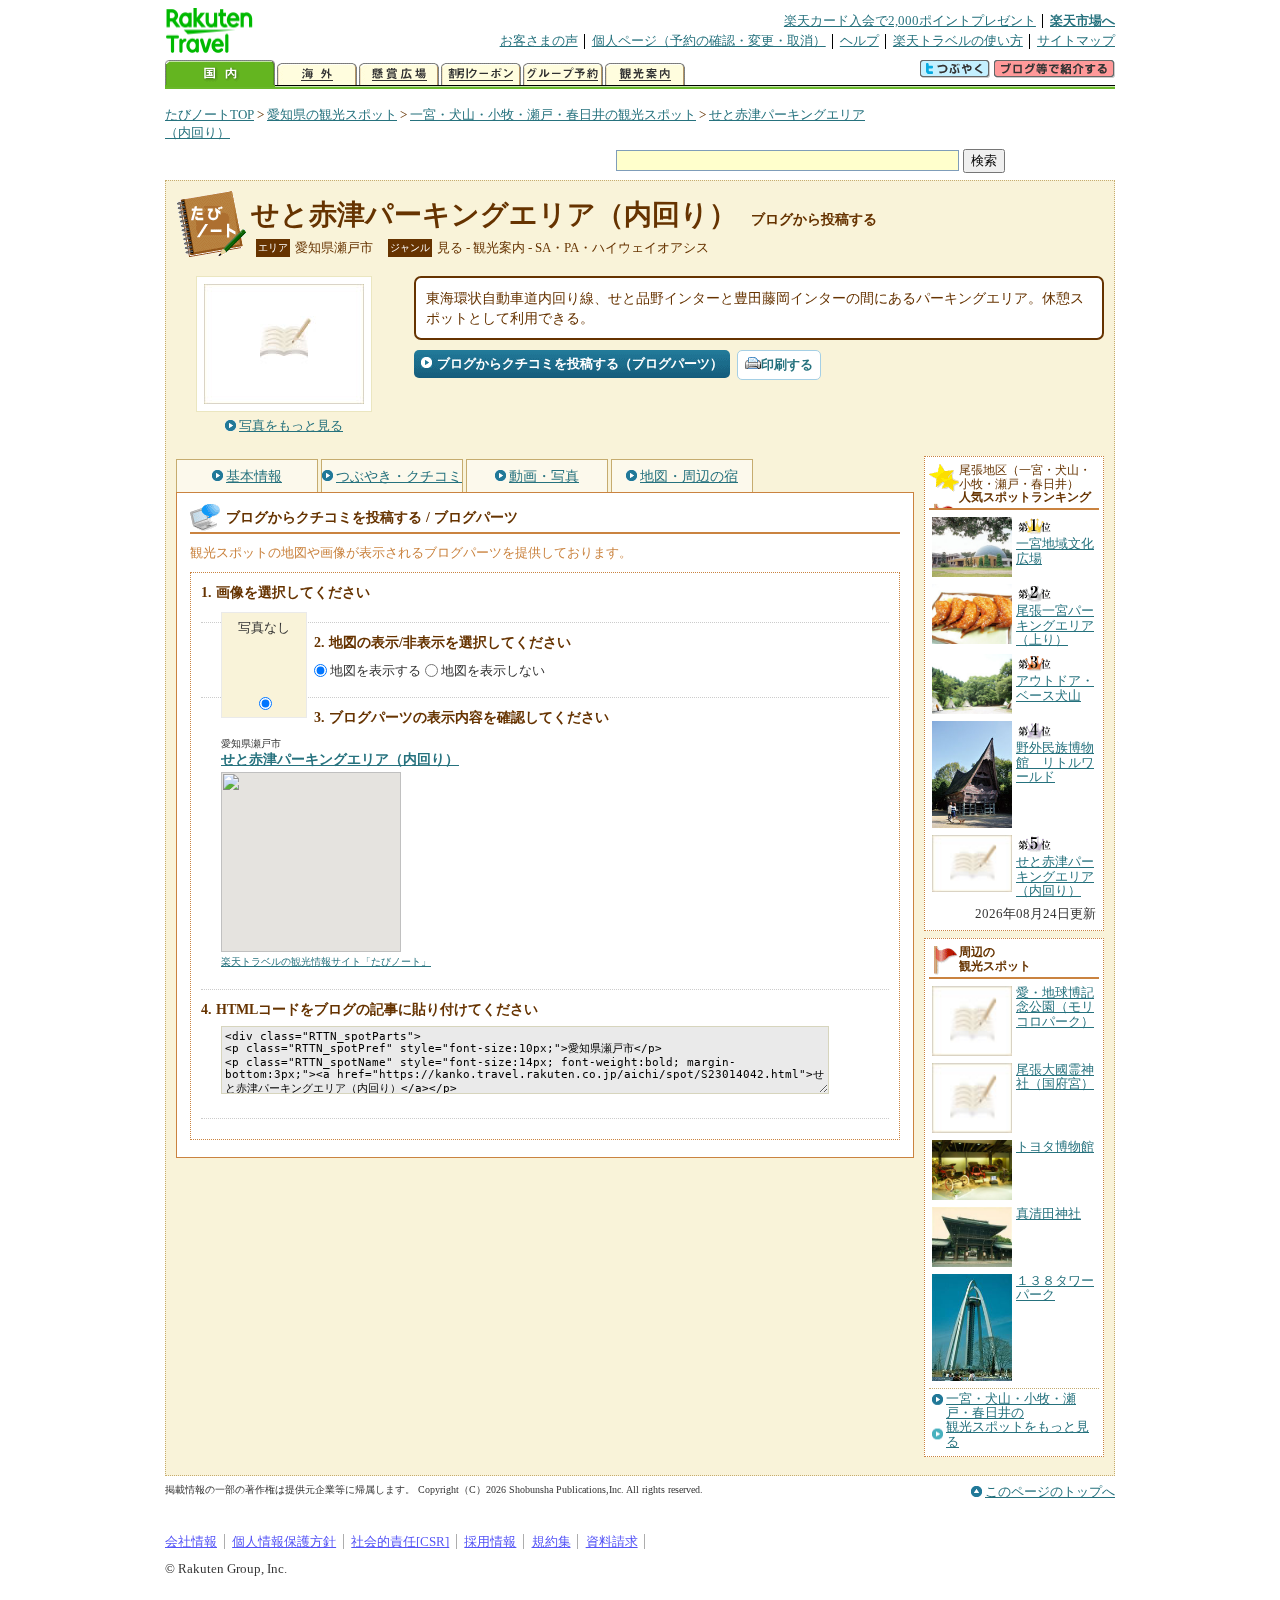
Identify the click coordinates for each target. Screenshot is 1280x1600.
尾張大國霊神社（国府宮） (1055, 1076)
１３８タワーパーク (1055, 1287)
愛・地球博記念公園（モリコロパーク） (1055, 1007)
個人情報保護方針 (284, 1541)
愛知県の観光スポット (332, 114)
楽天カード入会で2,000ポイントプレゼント (910, 20)
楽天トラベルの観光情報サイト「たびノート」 (326, 961)
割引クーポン (481, 74)
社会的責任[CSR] (400, 1541)
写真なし (264, 627)
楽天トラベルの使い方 (958, 40)
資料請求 (612, 1541)
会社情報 (191, 1541)
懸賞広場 (399, 74)
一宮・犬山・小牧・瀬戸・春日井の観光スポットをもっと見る (1017, 1420)
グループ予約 (563, 74)
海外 (317, 74)
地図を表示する (375, 670)
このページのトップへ (1050, 1491)
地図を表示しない (493, 670)
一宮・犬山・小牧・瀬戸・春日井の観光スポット (553, 114)
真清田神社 (1048, 1213)
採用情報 (490, 1541)
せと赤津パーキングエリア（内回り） (494, 214)
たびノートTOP (209, 114)
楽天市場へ (1082, 20)
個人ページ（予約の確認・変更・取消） (709, 40)
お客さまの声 (539, 40)
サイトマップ (1076, 40)
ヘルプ (859, 40)
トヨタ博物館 (1055, 1146)
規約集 (551, 1541)
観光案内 (645, 74)
